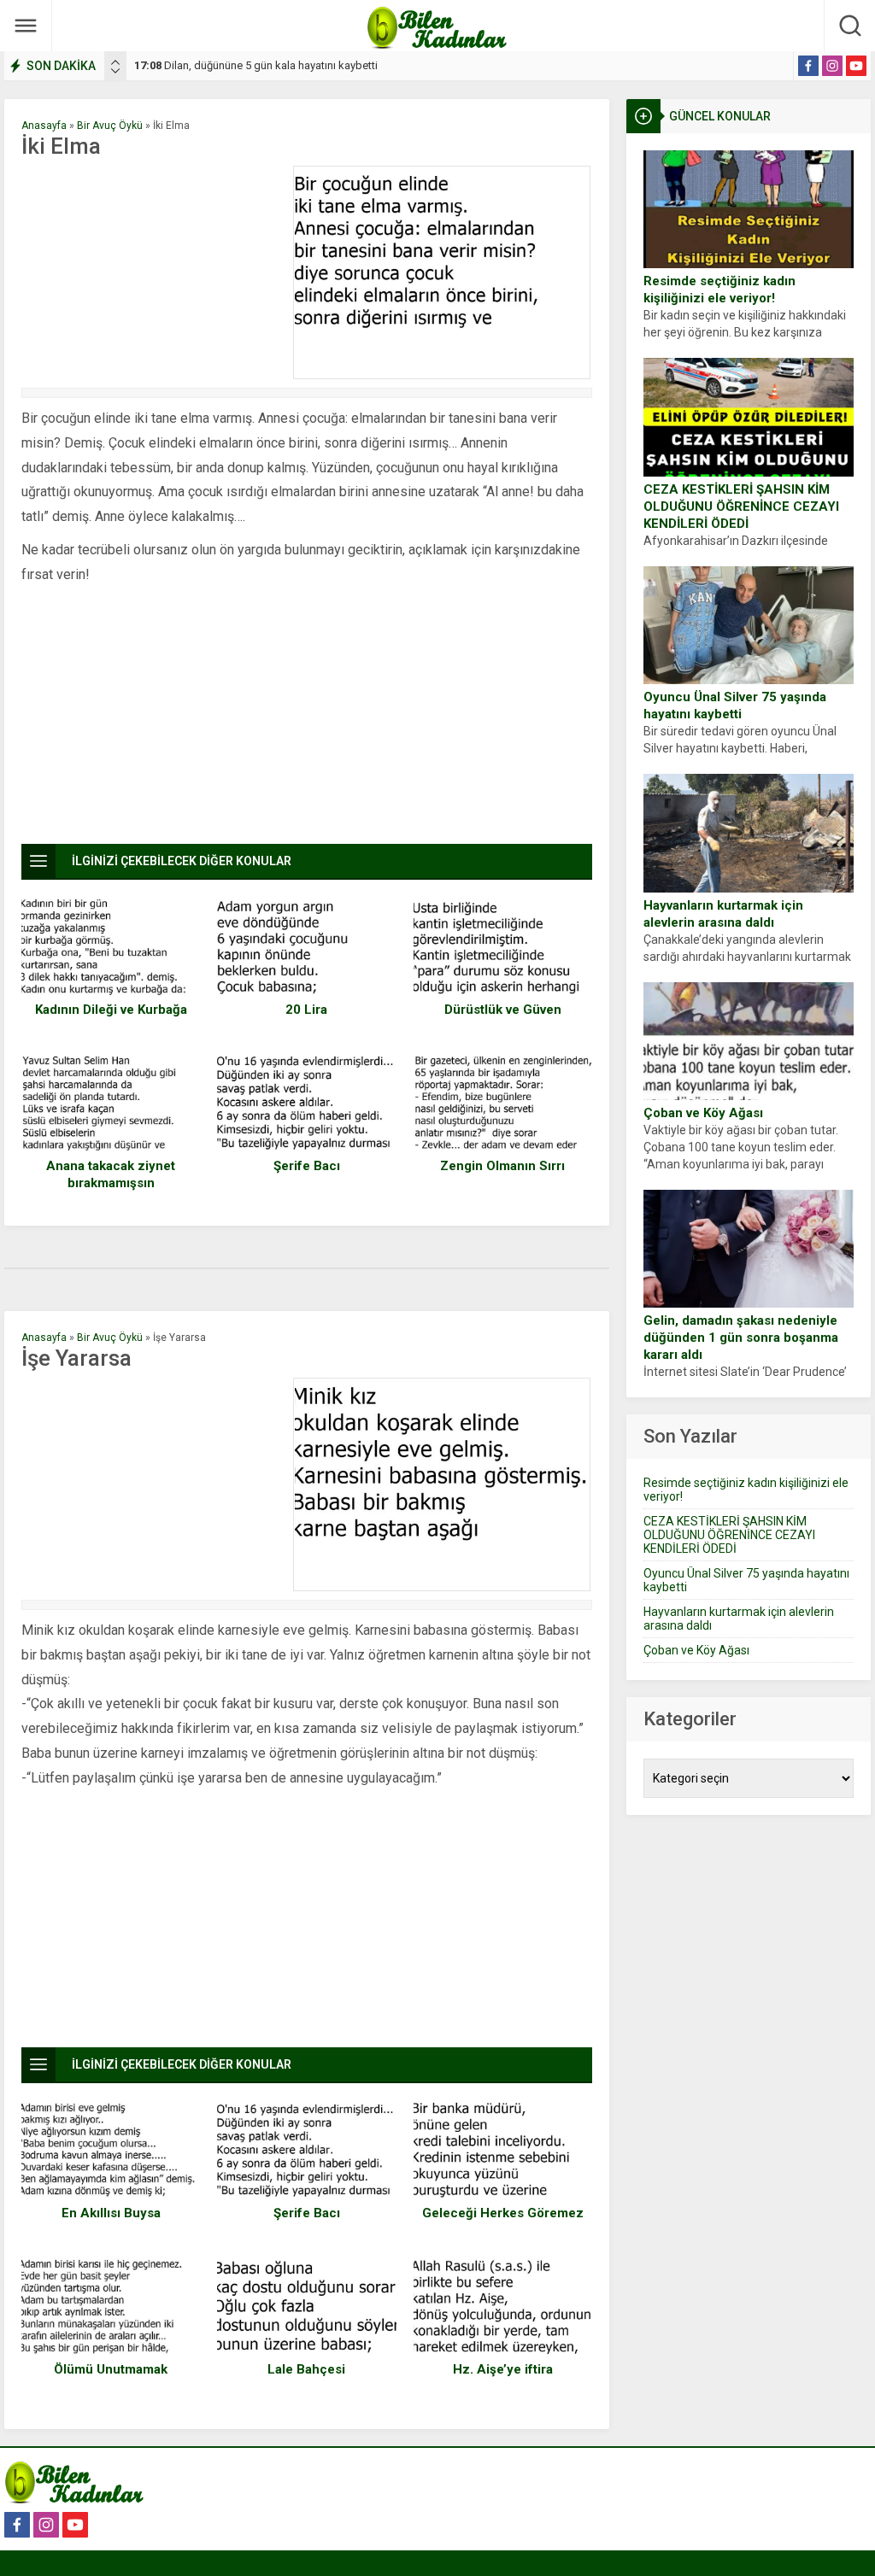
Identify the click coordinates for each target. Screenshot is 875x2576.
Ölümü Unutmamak (111, 2369)
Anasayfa (44, 126)
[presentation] (115, 62)
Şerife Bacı (307, 1166)
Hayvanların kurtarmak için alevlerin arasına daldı (723, 914)
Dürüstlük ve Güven (503, 1010)
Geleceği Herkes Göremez (503, 2213)
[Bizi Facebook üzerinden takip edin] (808, 66)
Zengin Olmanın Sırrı (502, 1166)
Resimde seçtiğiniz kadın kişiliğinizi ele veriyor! (719, 290)
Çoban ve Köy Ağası (703, 1113)
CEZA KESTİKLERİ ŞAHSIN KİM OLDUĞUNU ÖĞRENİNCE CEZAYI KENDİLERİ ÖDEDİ (741, 506)
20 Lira (306, 1010)
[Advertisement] (153, 272)
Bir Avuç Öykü (110, 126)
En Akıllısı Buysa (111, 2213)
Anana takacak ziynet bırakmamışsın (111, 1174)
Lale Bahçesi (306, 2369)
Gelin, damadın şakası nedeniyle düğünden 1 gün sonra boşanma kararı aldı (741, 1338)
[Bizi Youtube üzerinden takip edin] (856, 66)
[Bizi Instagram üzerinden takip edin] (832, 66)
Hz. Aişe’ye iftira (503, 2369)
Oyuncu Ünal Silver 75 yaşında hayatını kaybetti (735, 705)
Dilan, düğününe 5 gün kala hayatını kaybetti (256, 65)
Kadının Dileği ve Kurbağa (111, 1010)
